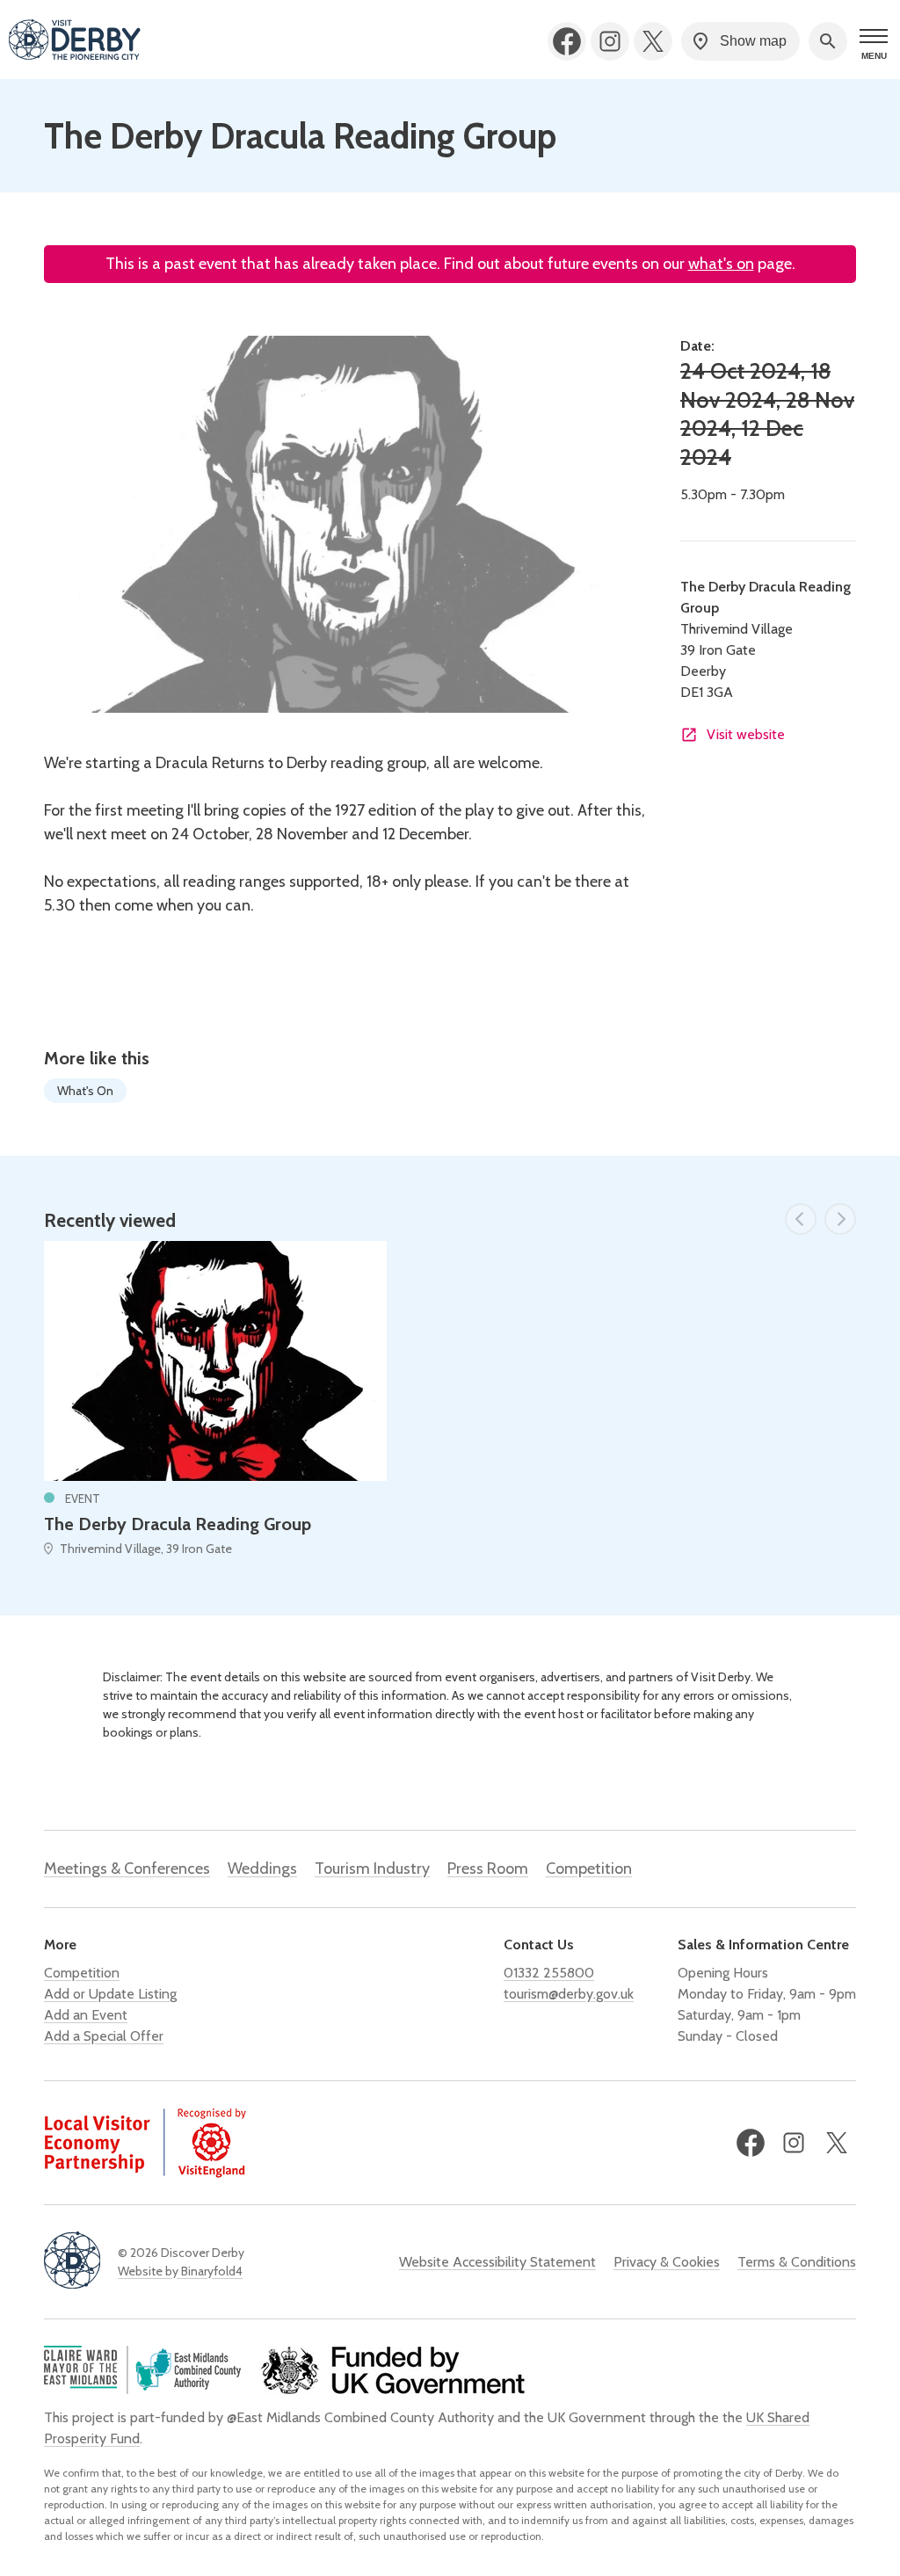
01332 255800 (549, 1973)
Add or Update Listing (110, 1994)
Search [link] (828, 41)
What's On (85, 1091)
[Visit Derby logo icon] (72, 2262)
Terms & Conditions (797, 2262)
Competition (589, 1869)
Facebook (567, 41)
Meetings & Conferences (127, 1869)
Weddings (262, 1869)
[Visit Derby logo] (75, 41)
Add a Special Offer (104, 2036)
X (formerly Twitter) (653, 41)
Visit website (746, 734)
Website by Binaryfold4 (180, 2271)
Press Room (488, 1869)
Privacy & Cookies (667, 2262)
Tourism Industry (372, 1869)
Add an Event (86, 2015)
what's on (721, 264)
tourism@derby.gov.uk (569, 1994)
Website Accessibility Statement (497, 2262)
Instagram (610, 41)
